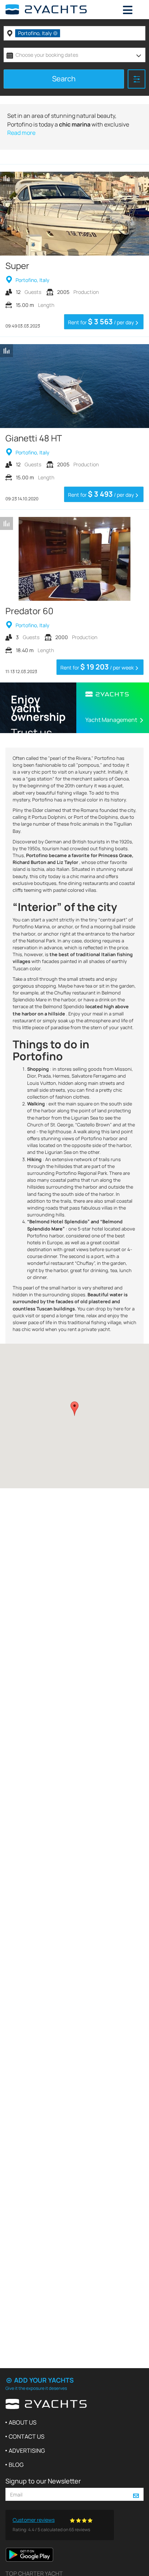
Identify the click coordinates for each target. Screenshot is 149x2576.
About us (23, 2422)
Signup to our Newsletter (43, 2481)
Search (64, 79)
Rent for (101, 322)
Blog (16, 2465)
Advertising (27, 2451)
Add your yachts (43, 2380)
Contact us (27, 2436)
